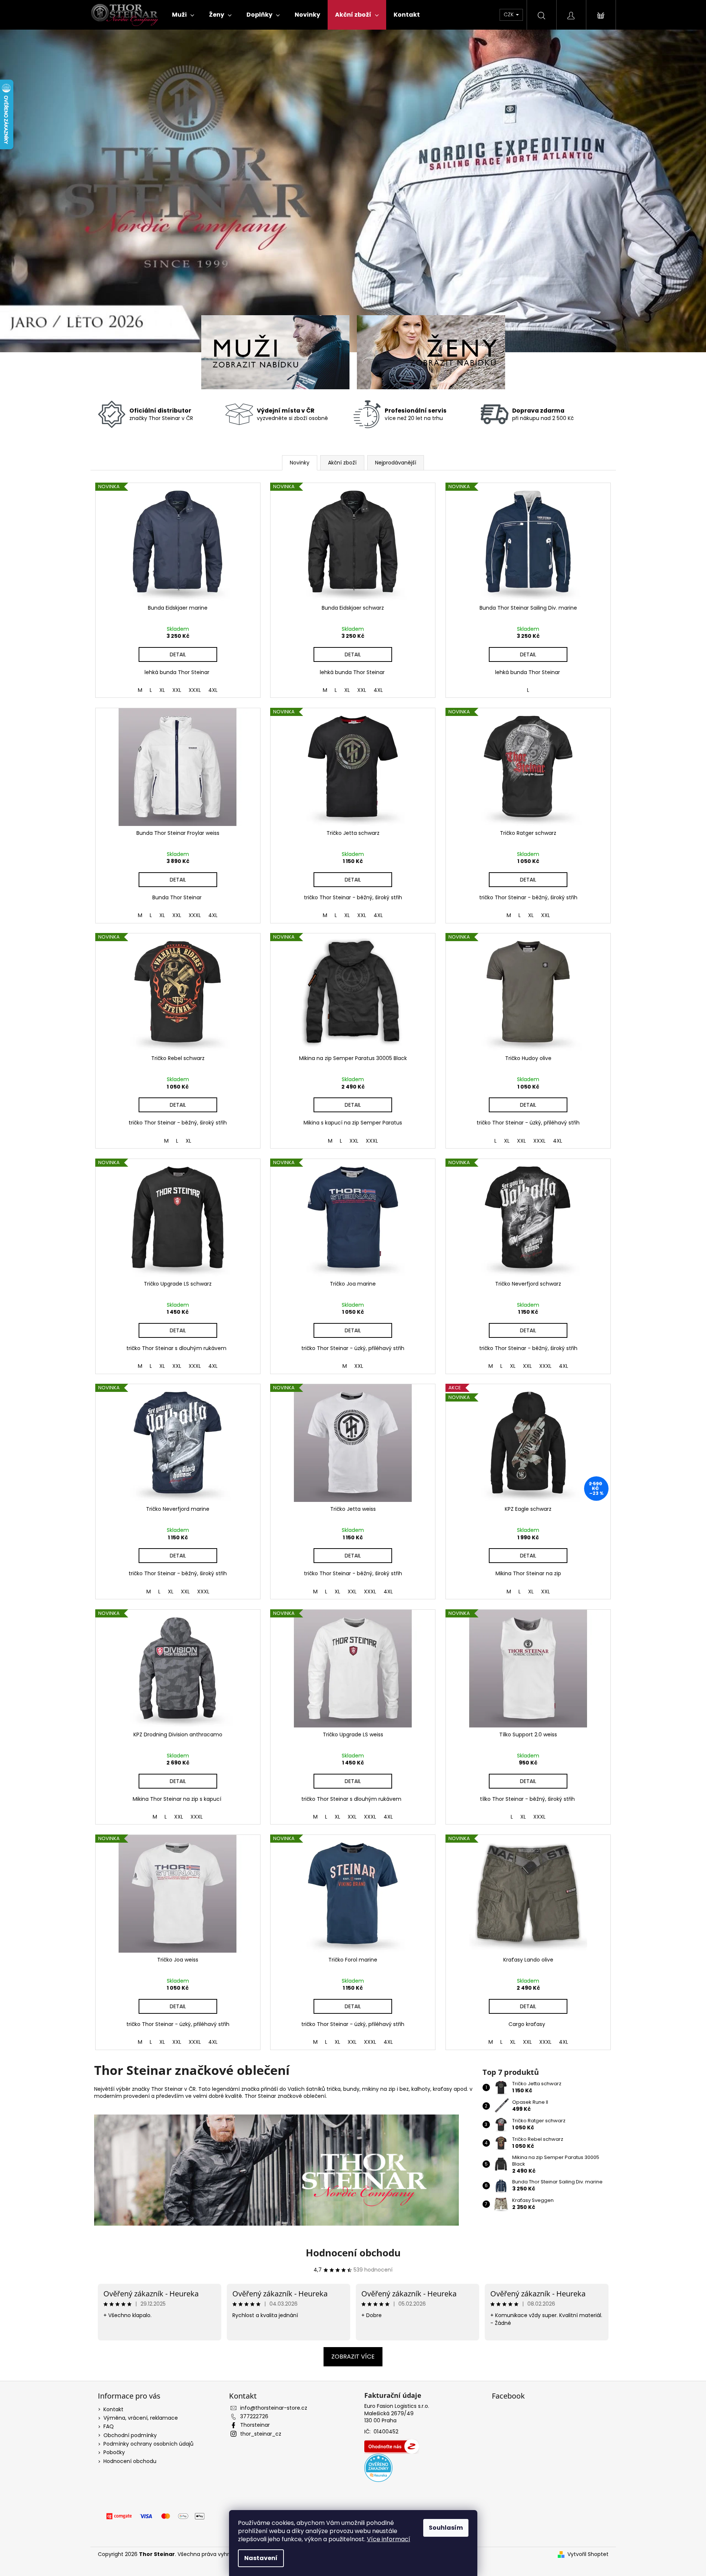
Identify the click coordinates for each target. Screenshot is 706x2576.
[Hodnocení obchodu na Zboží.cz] (392, 2446)
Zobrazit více (353, 2357)
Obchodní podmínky (130, 2435)
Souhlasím (446, 2528)
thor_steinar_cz (261, 2434)
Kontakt (113, 2409)
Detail (178, 654)
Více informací (389, 2539)
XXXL (195, 690)
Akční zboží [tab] (342, 463)
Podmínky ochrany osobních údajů (148, 2444)
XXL (177, 690)
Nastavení (261, 2558)
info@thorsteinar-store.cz (274, 2408)
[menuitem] (183, 15)
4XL (213, 690)
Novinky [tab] (300, 463)
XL (162, 690)
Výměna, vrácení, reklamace (141, 2418)
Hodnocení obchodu (353, 2253)
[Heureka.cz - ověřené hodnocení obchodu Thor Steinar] (378, 2468)
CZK (509, 14)
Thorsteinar (255, 2425)
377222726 (254, 2416)
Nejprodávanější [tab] (396, 463)
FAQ (109, 2426)
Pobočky (114, 2452)
